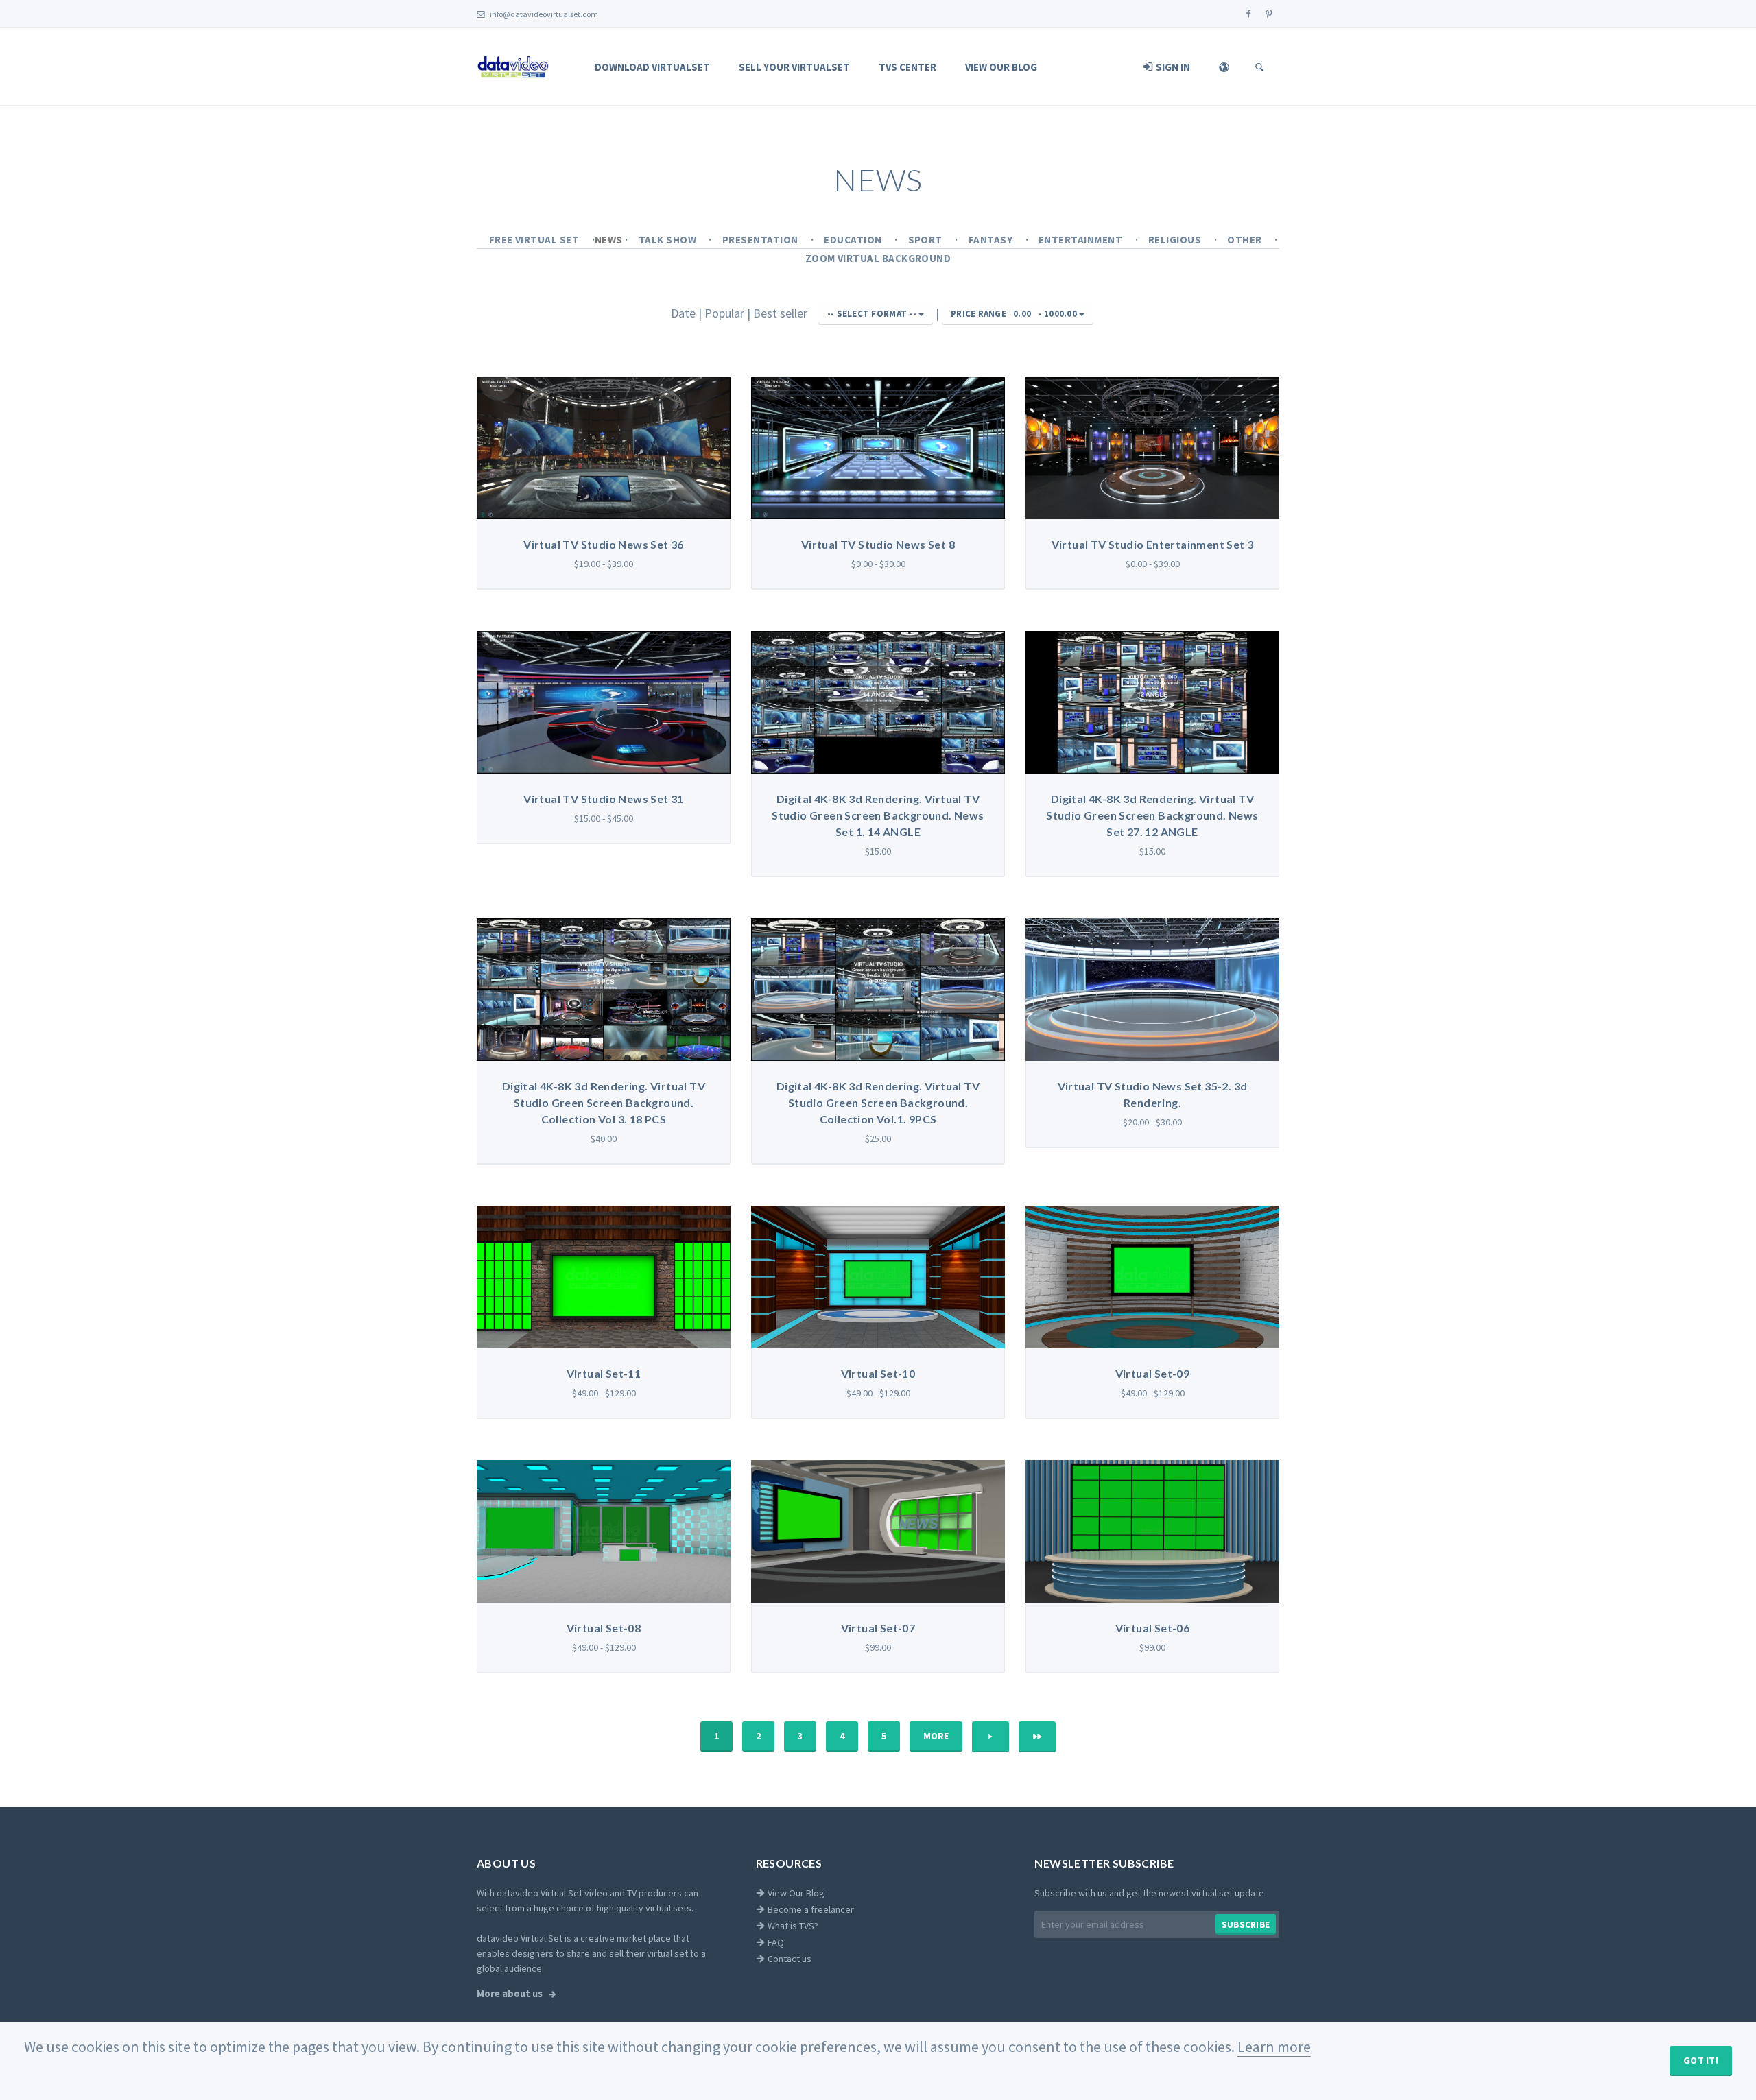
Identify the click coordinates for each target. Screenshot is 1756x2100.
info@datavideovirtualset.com (543, 14)
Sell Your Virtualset (794, 67)
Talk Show (669, 240)
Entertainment (1082, 240)
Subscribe (1246, 1925)
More (936, 1736)
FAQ (775, 1942)
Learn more (1274, 2047)
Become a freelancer (810, 1909)
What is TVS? (792, 1926)
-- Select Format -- (873, 314)
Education (854, 240)
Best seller (782, 313)
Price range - (1014, 314)
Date (685, 313)
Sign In (1172, 67)
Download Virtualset (652, 67)
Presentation (761, 240)
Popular (726, 313)
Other (1246, 240)
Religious (1176, 240)
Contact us (788, 1959)
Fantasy (992, 240)
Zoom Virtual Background (878, 258)
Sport (927, 240)
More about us (511, 1994)
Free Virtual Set (535, 240)
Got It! (1701, 2060)
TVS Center (907, 67)
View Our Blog (1001, 67)
